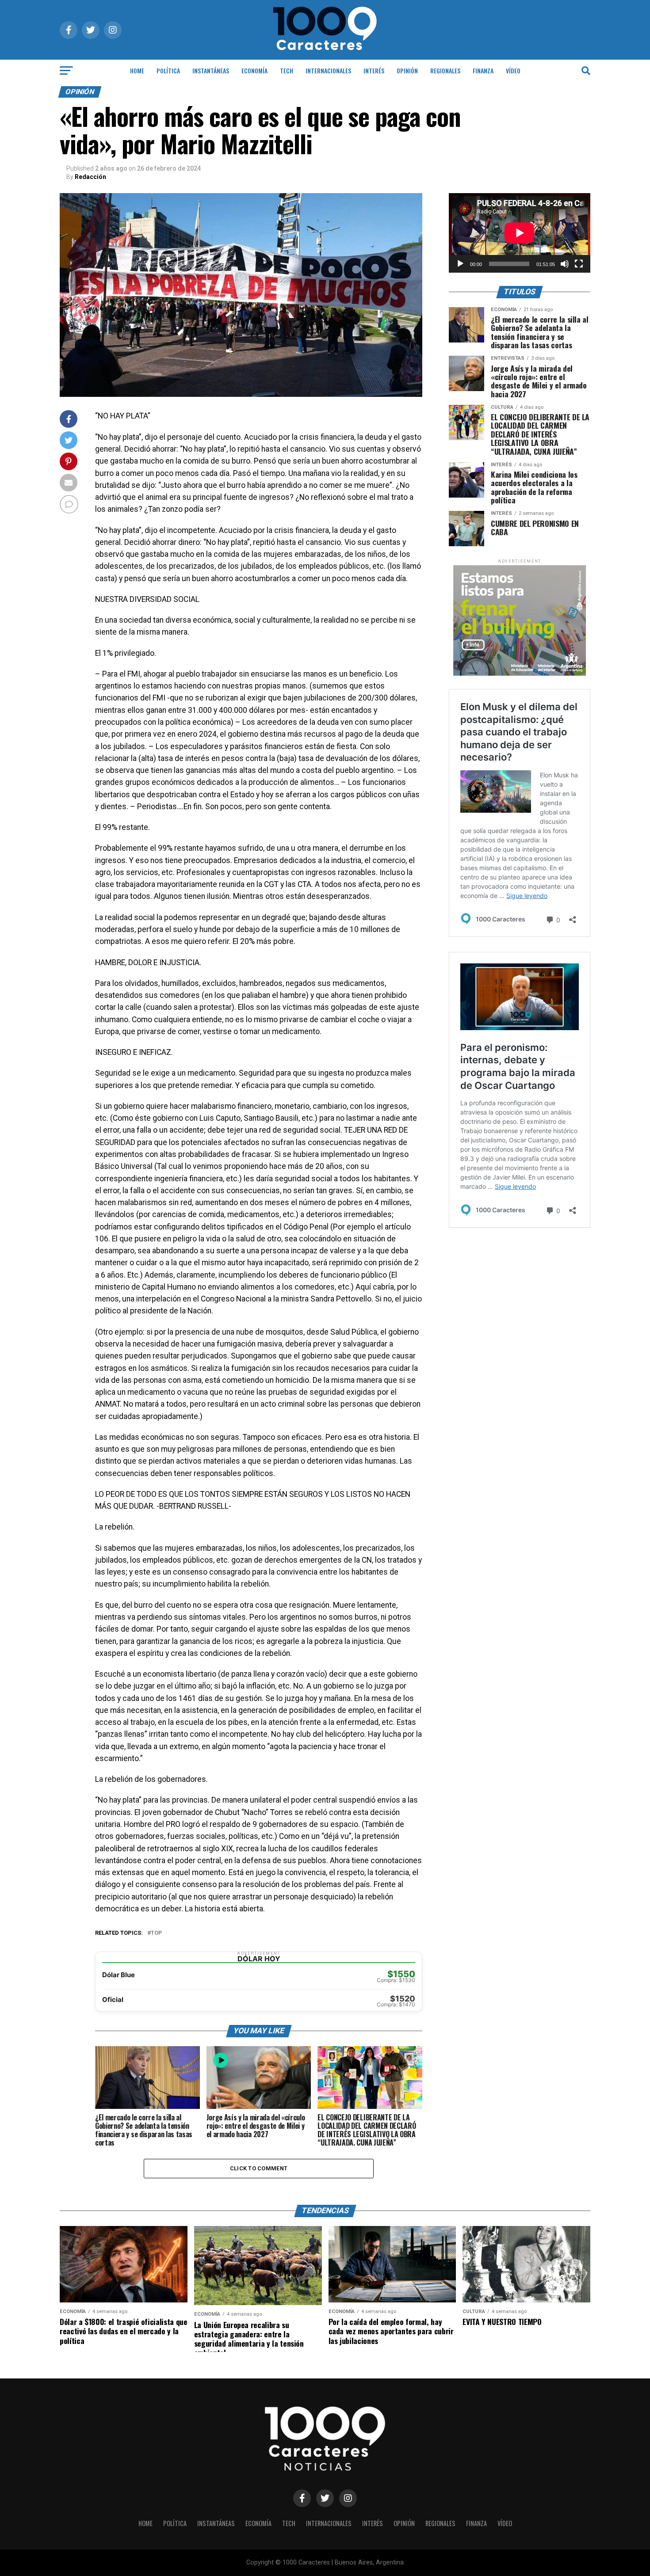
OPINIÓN (407, 70)
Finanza (483, 70)
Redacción (90, 177)
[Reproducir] (460, 264)
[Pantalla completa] (579, 264)
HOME (137, 70)
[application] (520, 233)
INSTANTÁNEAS (211, 70)
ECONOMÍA (254, 70)
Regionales (445, 70)
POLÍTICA (168, 70)
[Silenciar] (565, 264)
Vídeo (513, 70)
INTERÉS (374, 70)
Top (156, 1933)
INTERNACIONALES (328, 70)
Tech (287, 70)
